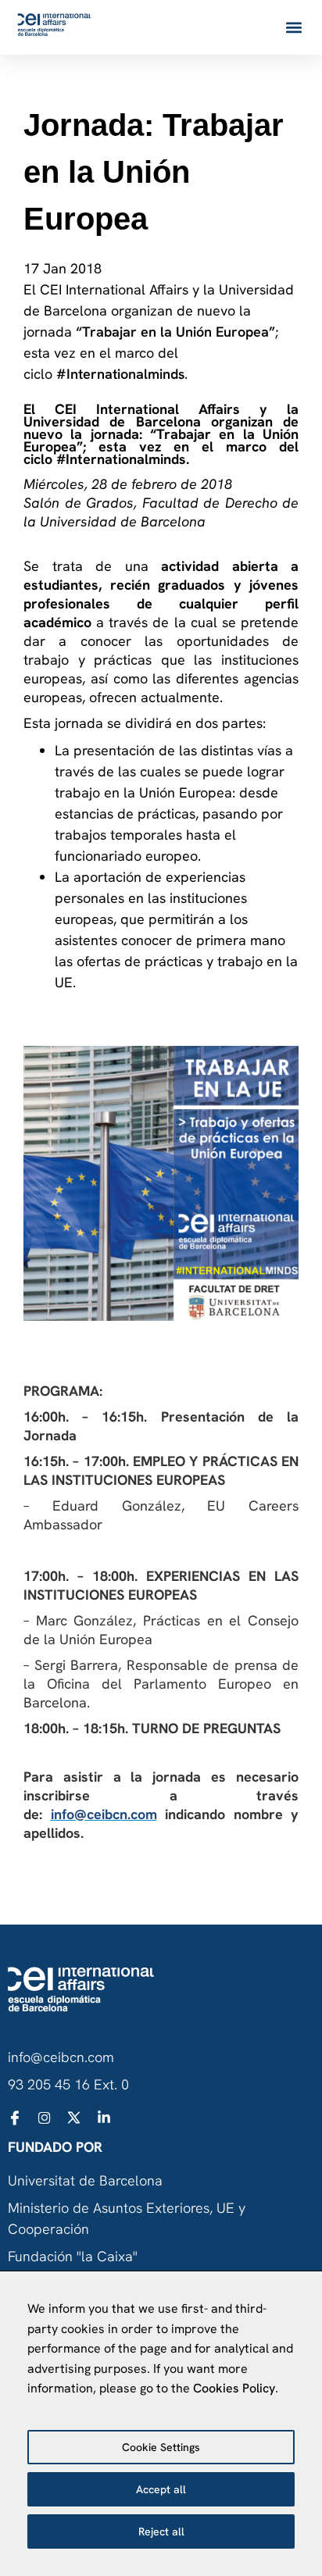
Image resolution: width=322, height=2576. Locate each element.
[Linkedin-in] (104, 2118)
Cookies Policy (234, 2388)
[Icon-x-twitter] (74, 2118)
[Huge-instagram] (45, 2118)
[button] (293, 28)
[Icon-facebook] (15, 2118)
